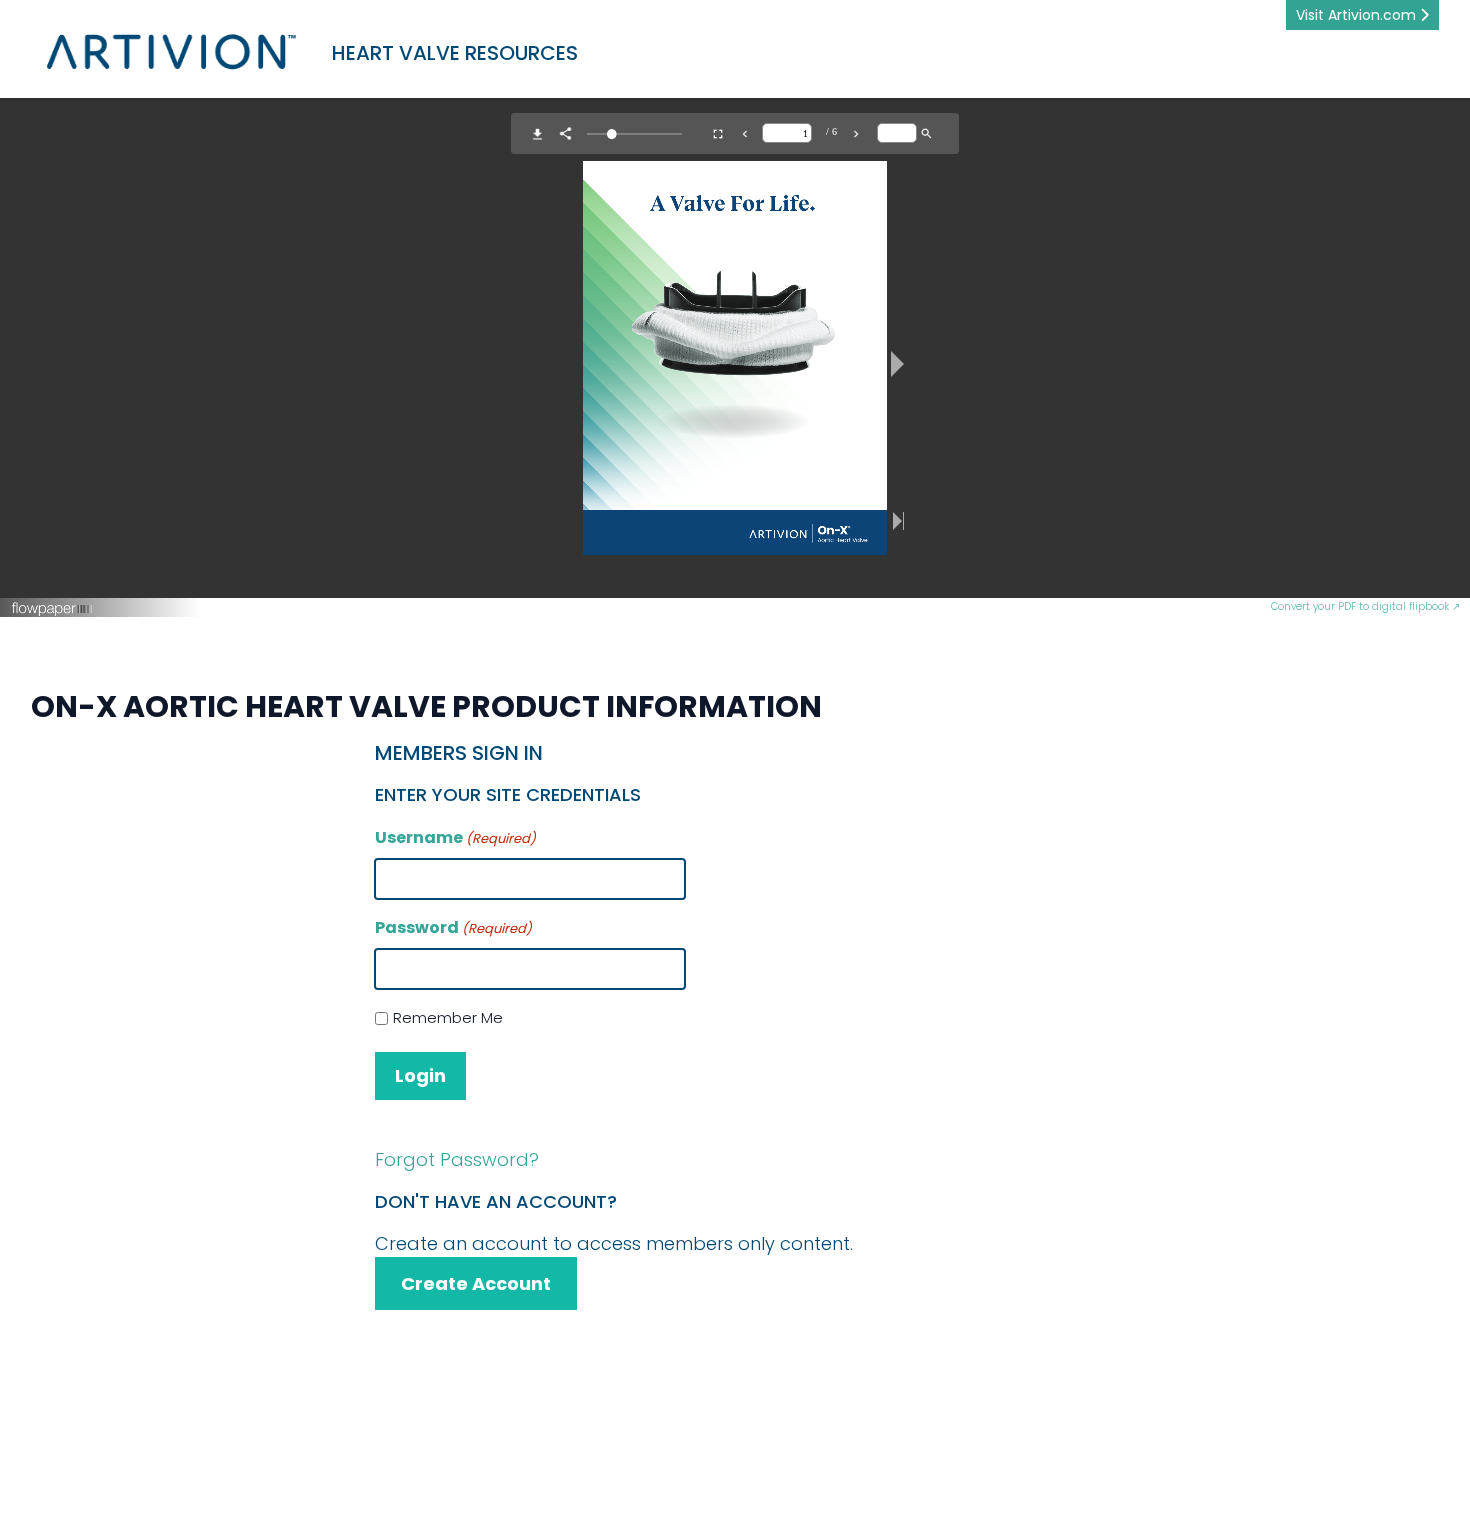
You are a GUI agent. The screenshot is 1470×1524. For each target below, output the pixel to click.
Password (453, 927)
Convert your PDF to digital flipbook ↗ (1365, 606)
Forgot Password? (457, 1159)
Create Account (476, 1283)
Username (455, 837)
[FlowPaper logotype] (641, 608)
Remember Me (448, 1017)
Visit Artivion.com (1358, 15)
